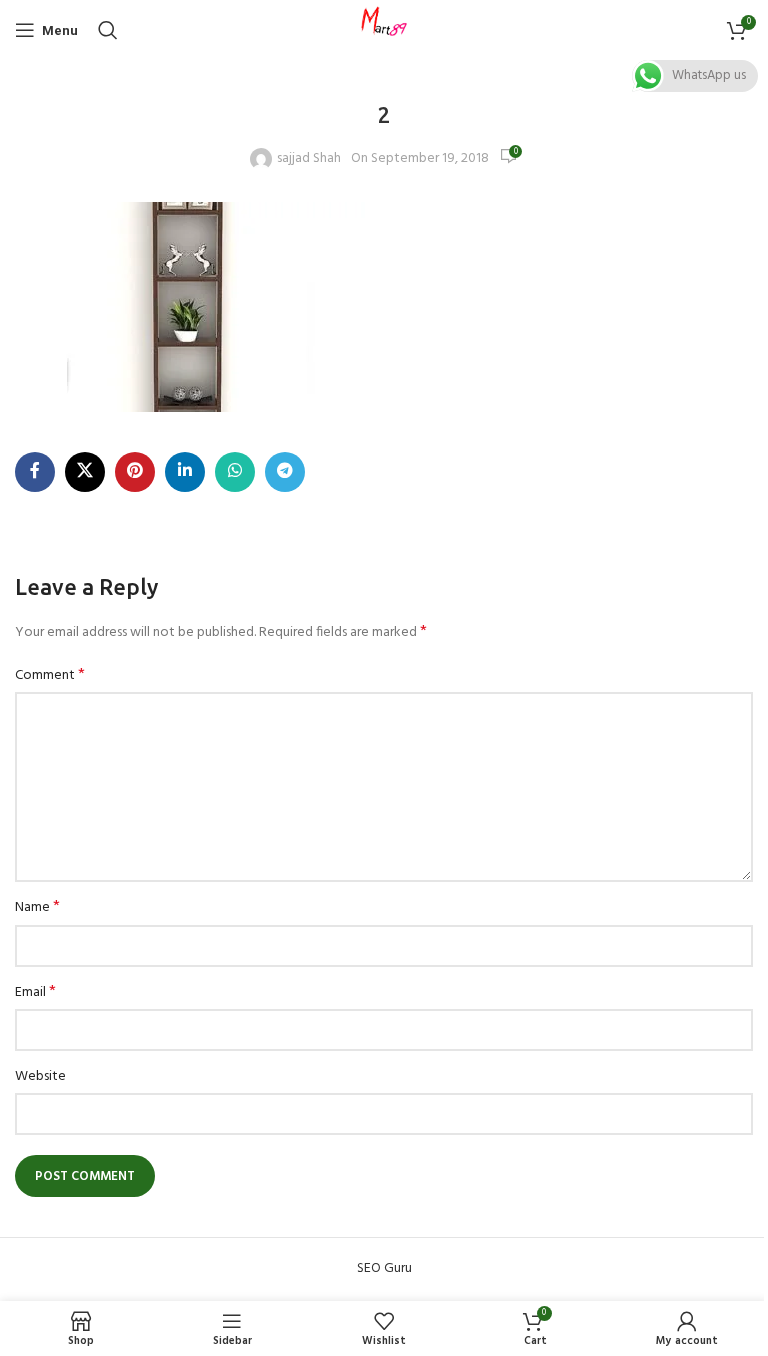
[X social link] (85, 472)
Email (35, 993)
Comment (50, 676)
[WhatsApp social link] (235, 472)
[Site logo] (384, 30)
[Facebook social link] (35, 472)
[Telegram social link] (285, 472)
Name (37, 908)
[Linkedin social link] (185, 472)
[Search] (108, 30)
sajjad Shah (309, 159)
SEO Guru (384, 1268)
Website (40, 1077)
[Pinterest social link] (135, 472)
